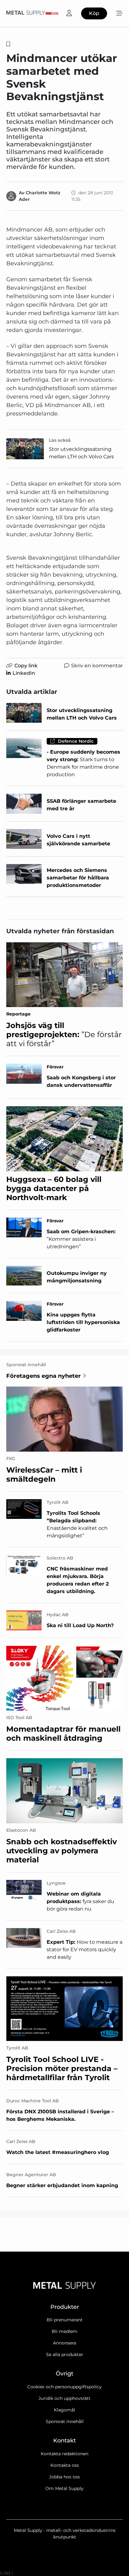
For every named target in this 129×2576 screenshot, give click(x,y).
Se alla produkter (65, 2355)
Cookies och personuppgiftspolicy (64, 2387)
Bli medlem (64, 2331)
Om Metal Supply (64, 2488)
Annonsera (64, 2343)
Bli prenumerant (65, 2320)
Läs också (60, 440)
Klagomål (64, 2410)
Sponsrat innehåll (65, 2421)
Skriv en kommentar (97, 666)
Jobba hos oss (64, 2477)
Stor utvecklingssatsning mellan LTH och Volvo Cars (81, 453)
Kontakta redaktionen (64, 2454)
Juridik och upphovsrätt (64, 2398)
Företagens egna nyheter (44, 1376)
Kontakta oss (65, 2465)
